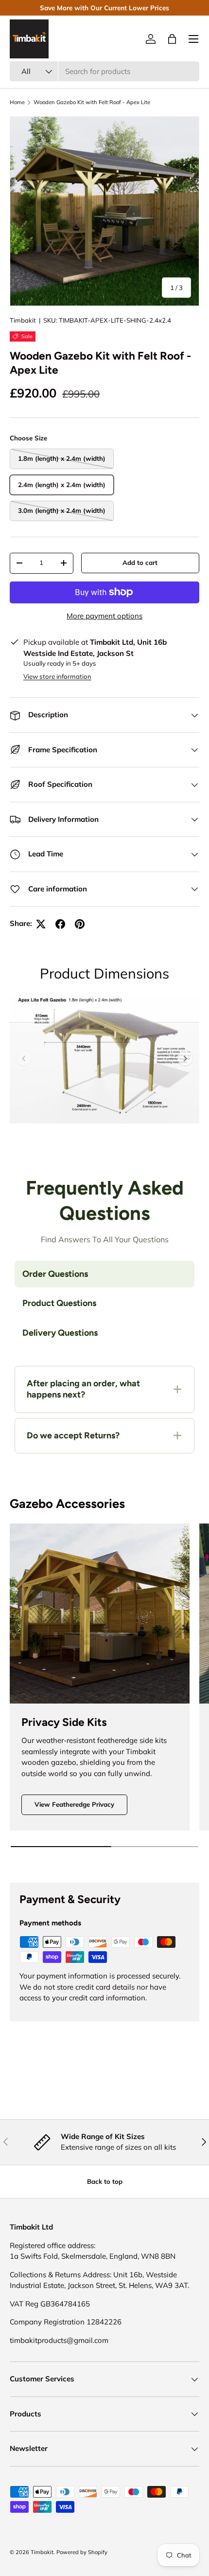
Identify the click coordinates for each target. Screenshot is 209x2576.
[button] (172, 39)
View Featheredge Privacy (74, 1804)
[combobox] (104, 71)
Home (17, 102)
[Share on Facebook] (60, 924)
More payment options (104, 616)
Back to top (105, 2181)
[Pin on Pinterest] (80, 924)
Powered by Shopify (82, 2552)
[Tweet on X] (41, 924)
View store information (57, 676)
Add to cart (140, 562)
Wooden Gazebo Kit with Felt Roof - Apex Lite (92, 102)
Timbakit (23, 320)
